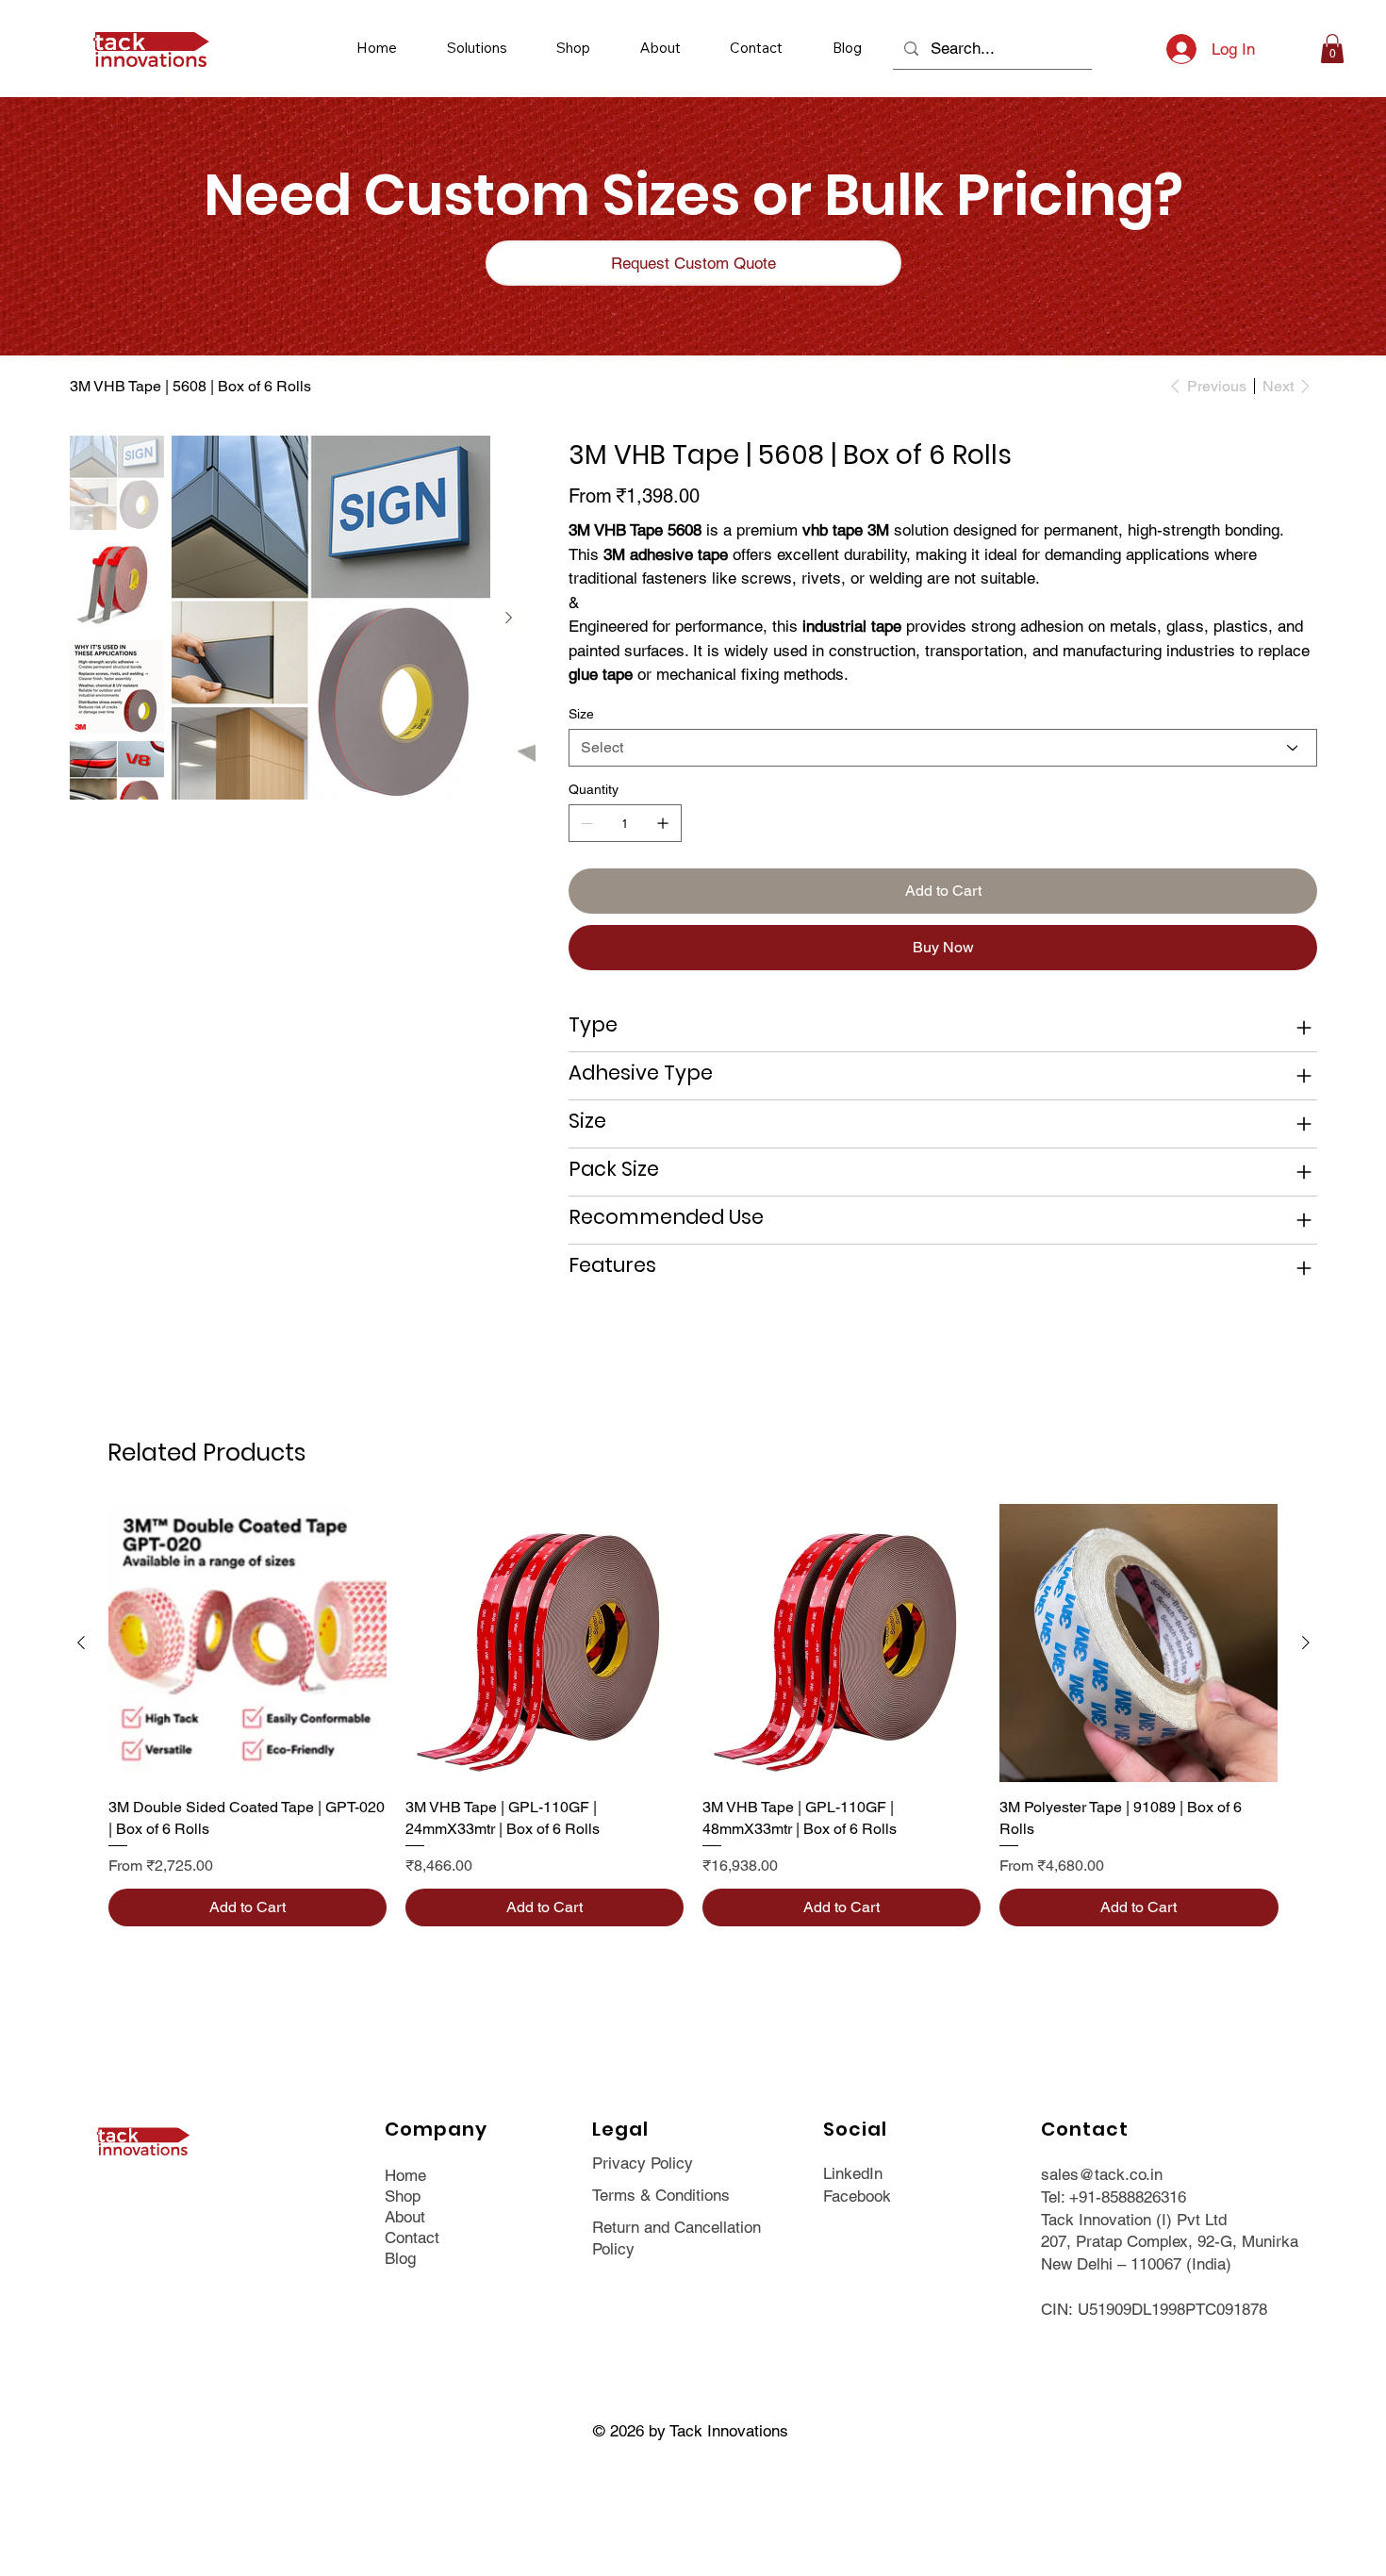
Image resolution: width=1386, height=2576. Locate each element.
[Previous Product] (81, 1643)
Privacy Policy (643, 2163)
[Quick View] (247, 1643)
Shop (403, 2196)
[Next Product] (1306, 1643)
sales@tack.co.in (1102, 2174)
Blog (400, 2258)
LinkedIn (853, 2173)
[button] (477, 48)
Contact (412, 2237)
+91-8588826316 (1128, 2197)
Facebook (857, 2196)
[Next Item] (509, 618)
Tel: (1055, 2197)
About (405, 2217)
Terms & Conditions (661, 2195)
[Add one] (663, 823)
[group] (693, 1715)
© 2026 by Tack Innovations (693, 2431)
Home (405, 2175)
